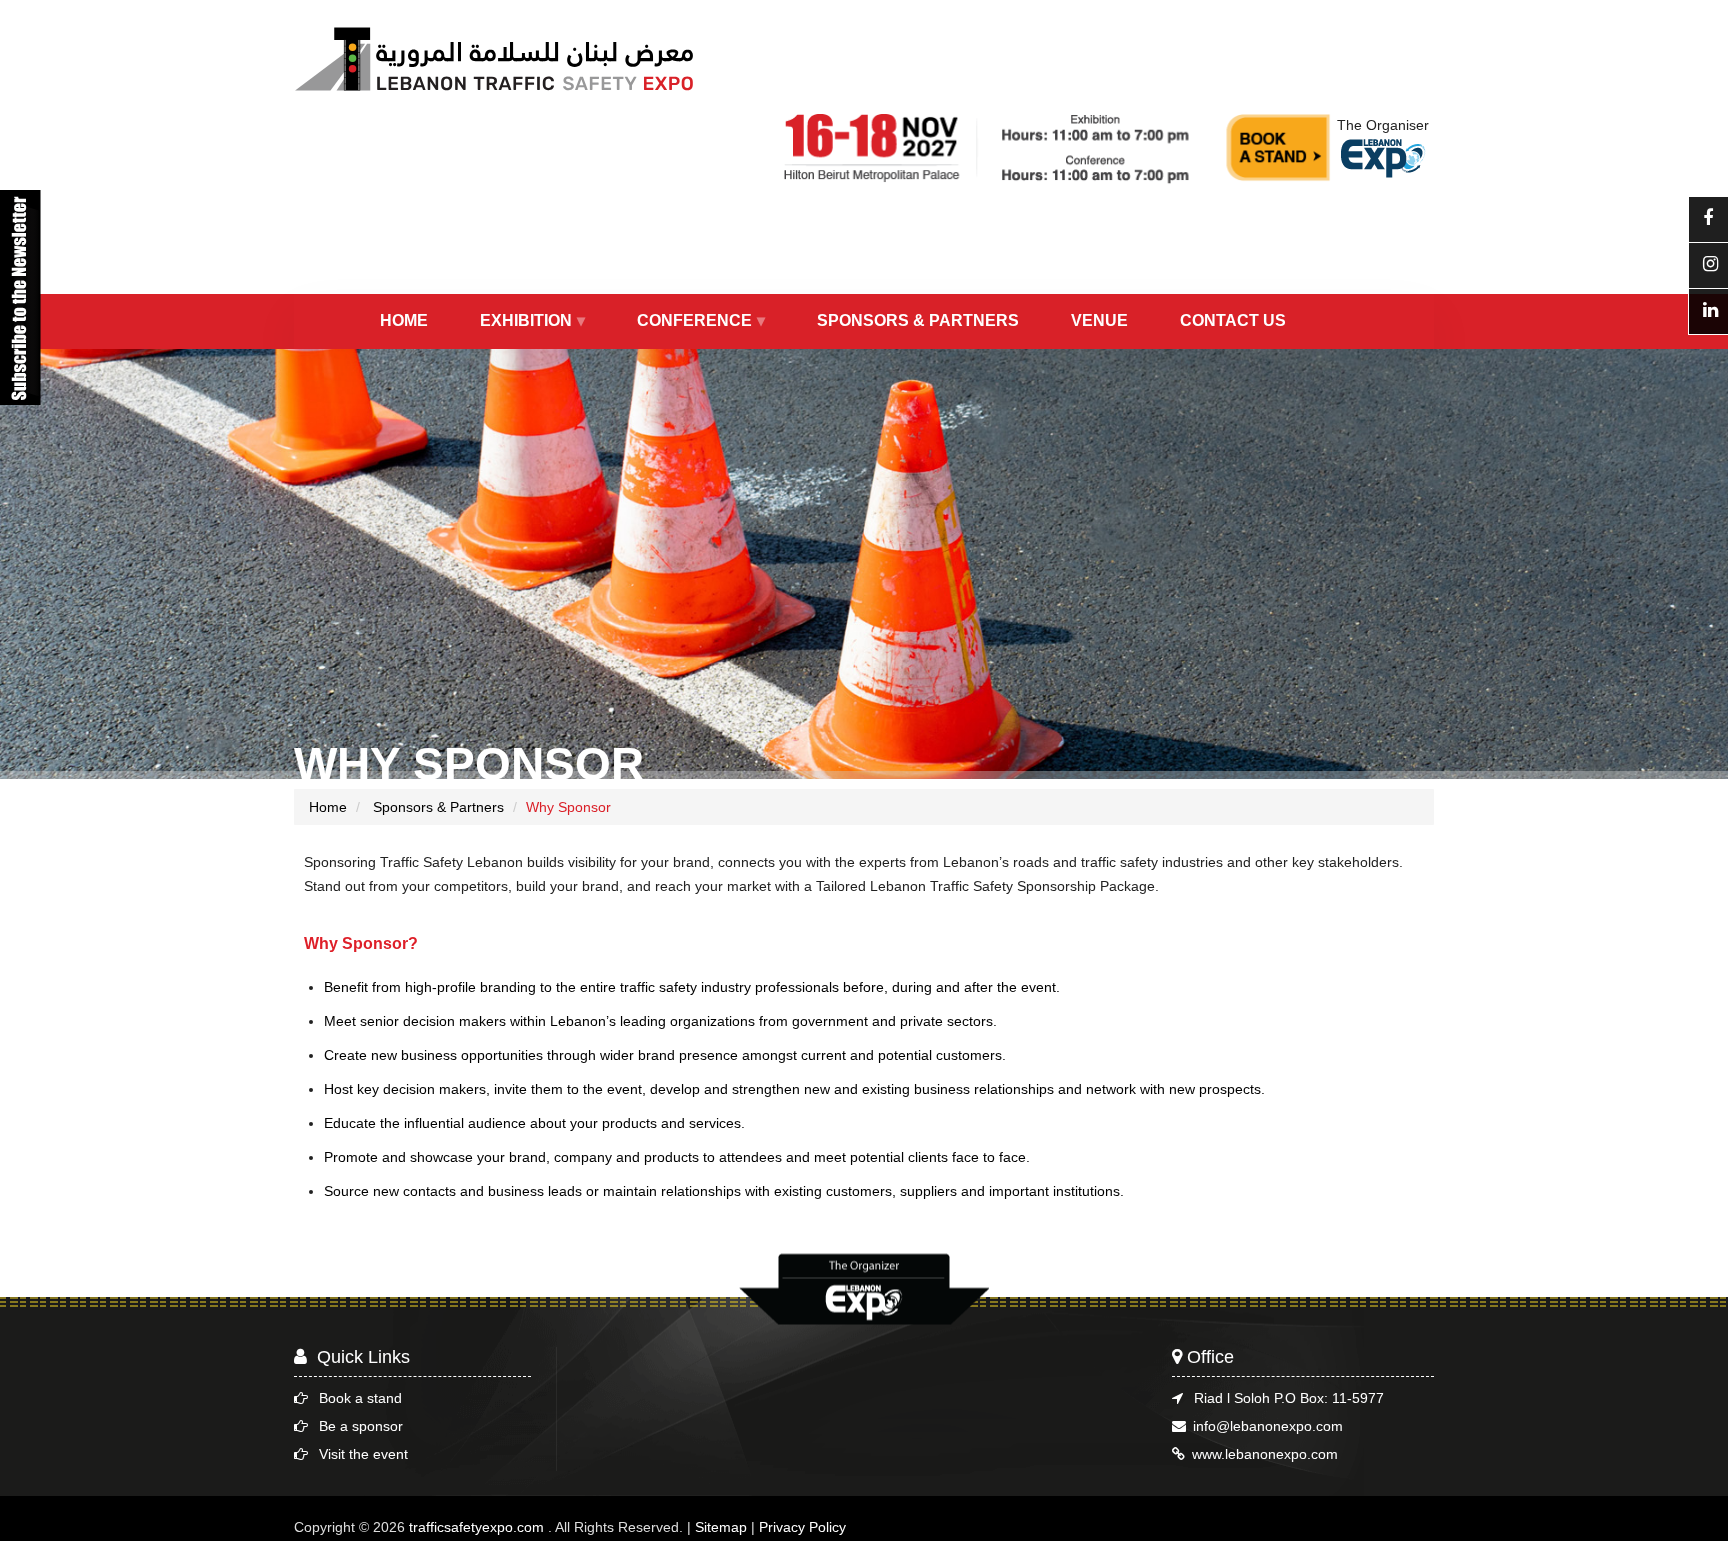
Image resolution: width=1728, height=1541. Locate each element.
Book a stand (360, 1398)
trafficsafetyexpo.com (476, 1527)
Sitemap (721, 1527)
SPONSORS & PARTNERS (918, 320)
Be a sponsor (361, 1426)
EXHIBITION (526, 320)
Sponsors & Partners (436, 807)
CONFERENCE (694, 320)
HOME (404, 320)
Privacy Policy (802, 1527)
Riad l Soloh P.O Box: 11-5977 (1289, 1398)
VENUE (1099, 320)
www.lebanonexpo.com (1265, 1454)
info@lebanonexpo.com (1268, 1426)
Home (328, 807)
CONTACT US (1233, 320)
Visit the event (363, 1454)
